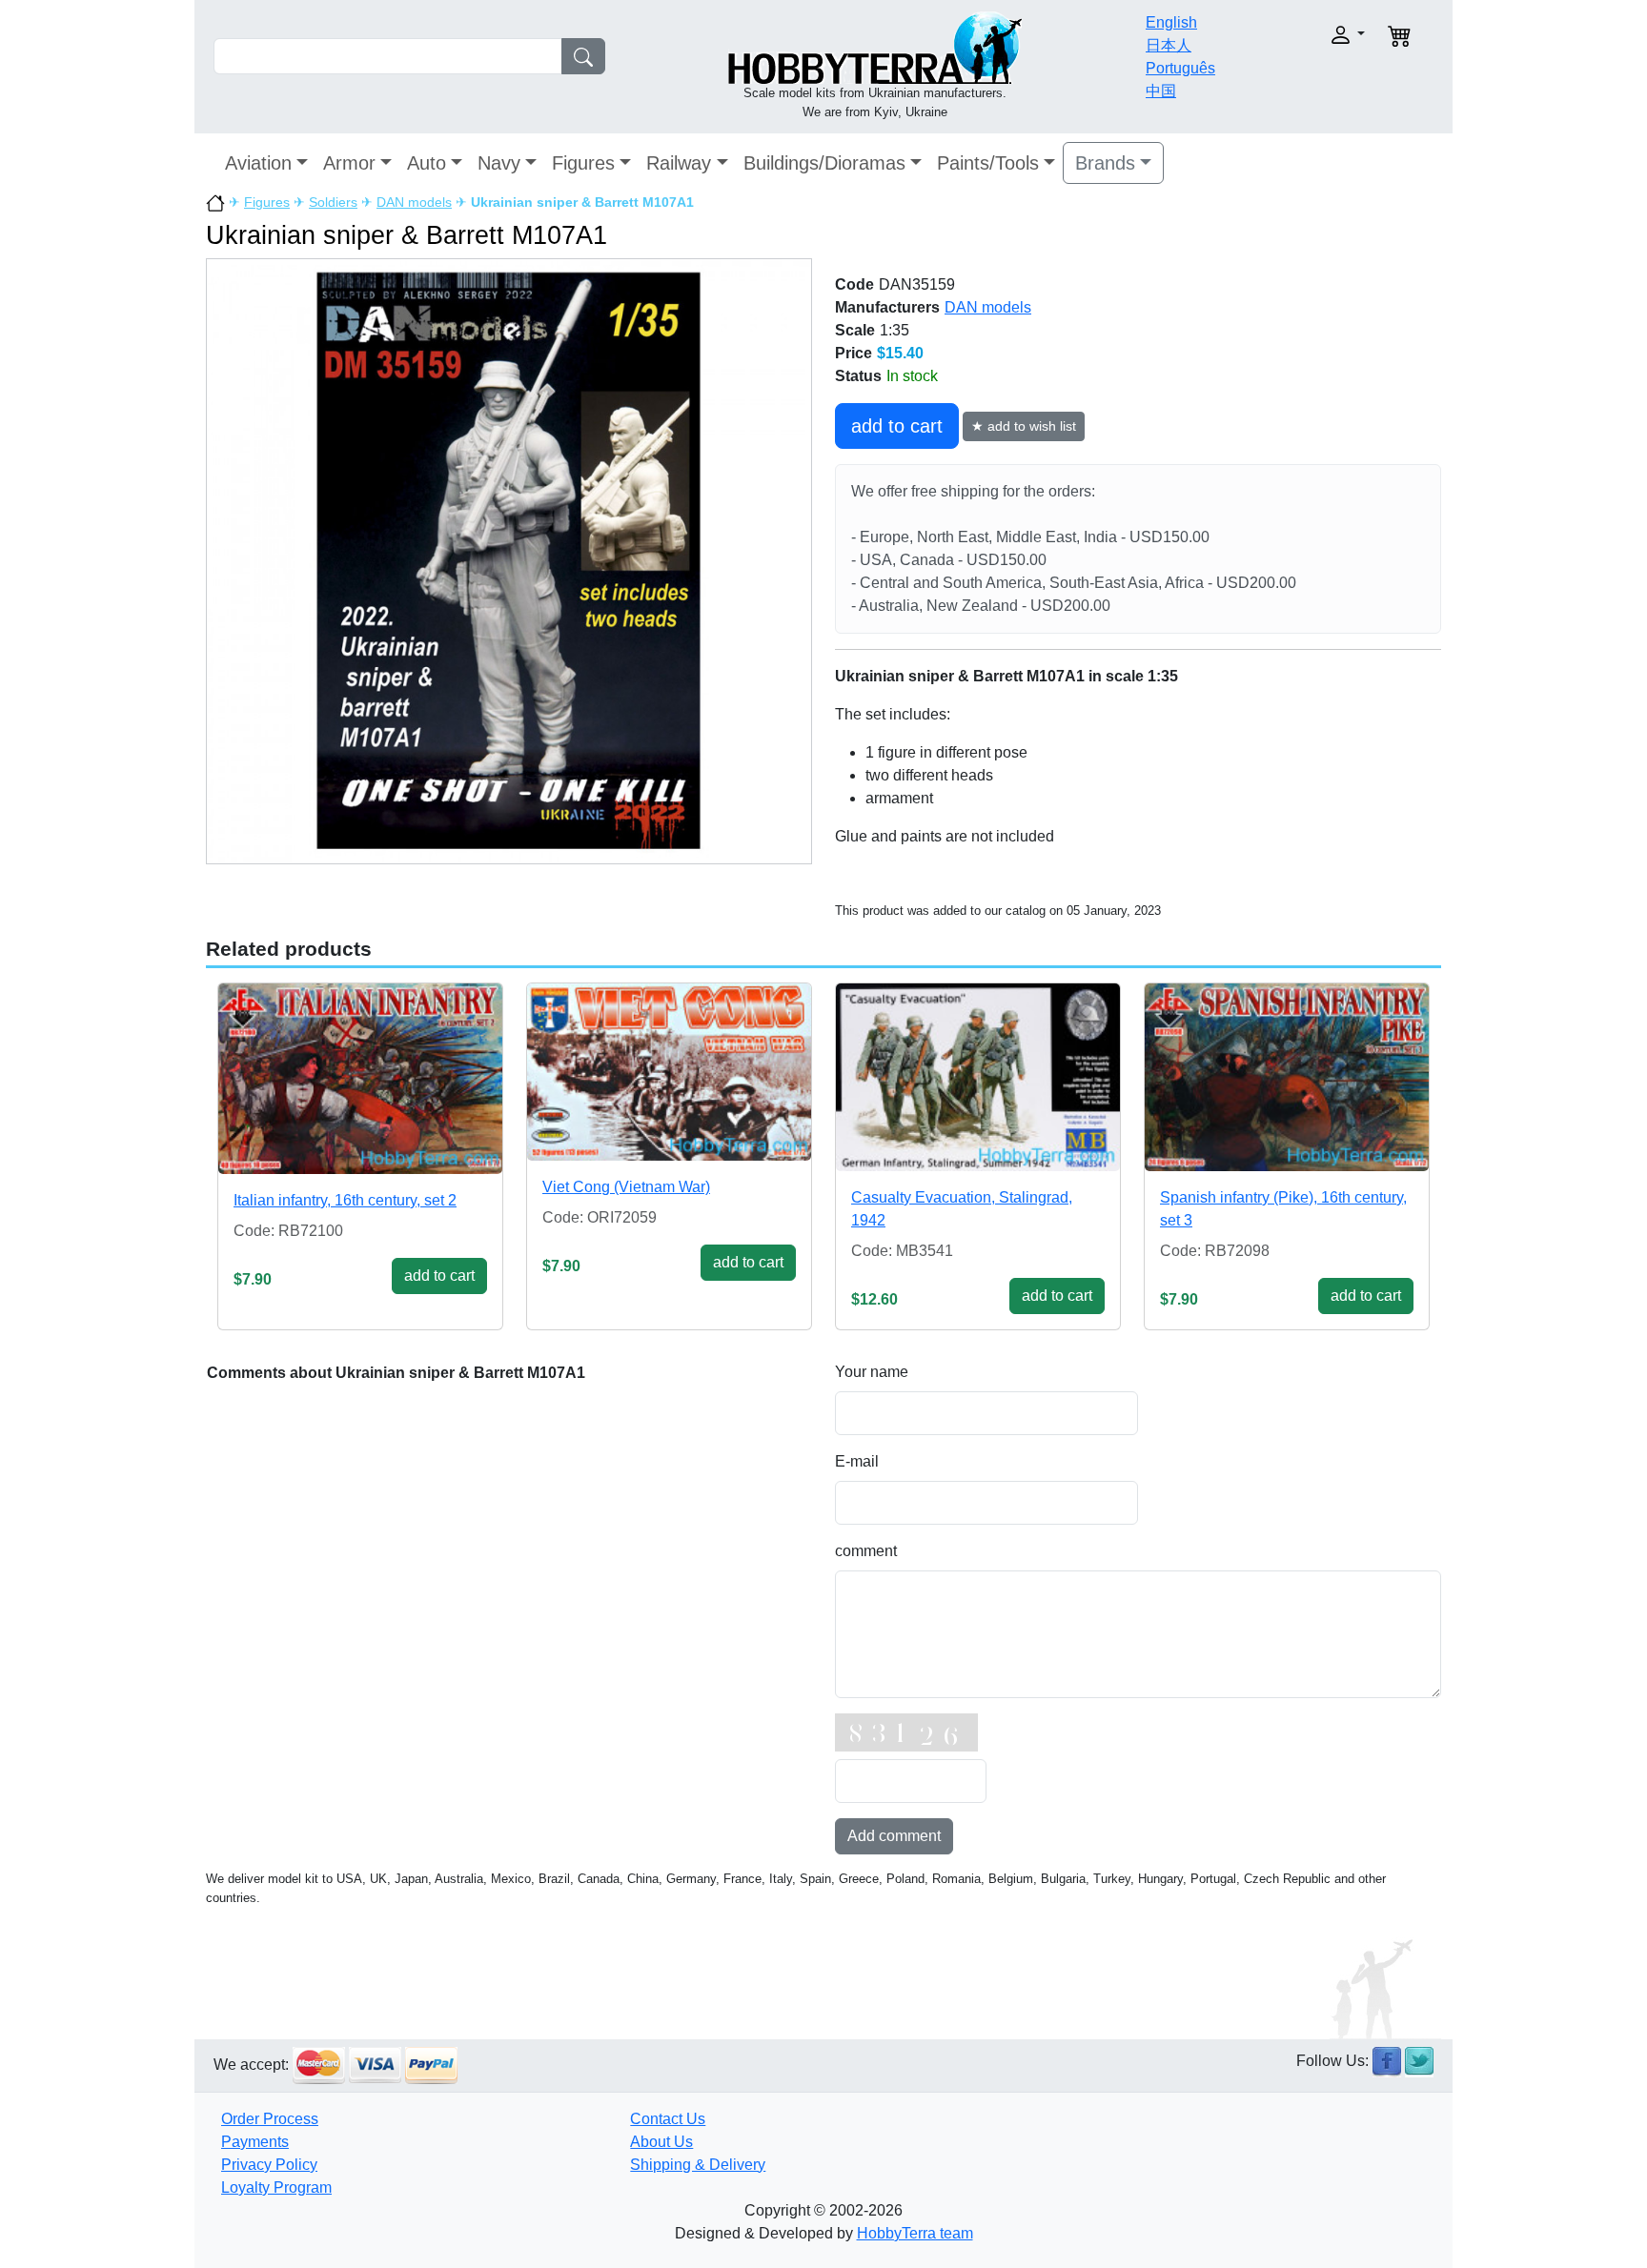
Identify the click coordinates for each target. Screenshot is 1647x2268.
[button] (1307, 35)
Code (854, 284)
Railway (679, 163)
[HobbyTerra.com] (875, 46)
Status (858, 376)
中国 (1161, 91)
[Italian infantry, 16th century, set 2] (360, 1079)
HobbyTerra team (915, 2233)
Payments (255, 2142)
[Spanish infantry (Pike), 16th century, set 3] (1287, 1077)
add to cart (897, 426)
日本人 (1169, 45)
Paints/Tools (988, 163)
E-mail (857, 1461)
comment (866, 1551)
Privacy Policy (269, 2165)
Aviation (258, 163)
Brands (1105, 163)
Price (854, 353)
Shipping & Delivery (698, 2165)
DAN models (414, 202)
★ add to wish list (1024, 426)
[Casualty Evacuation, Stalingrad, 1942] (978, 1077)
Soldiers (333, 202)
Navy (499, 163)
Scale (855, 330)
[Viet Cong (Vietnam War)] (669, 1072)
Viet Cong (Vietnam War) (626, 1187)
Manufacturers (887, 307)
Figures (583, 163)
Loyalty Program (276, 2187)
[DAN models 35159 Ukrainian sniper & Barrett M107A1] (509, 561)
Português (1180, 68)
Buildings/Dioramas (824, 163)
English (1171, 22)
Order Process (270, 2119)
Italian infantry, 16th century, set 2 (345, 1200)
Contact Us (668, 2119)
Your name (872, 1372)
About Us (661, 2142)
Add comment (894, 1836)
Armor (349, 163)
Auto (427, 163)
